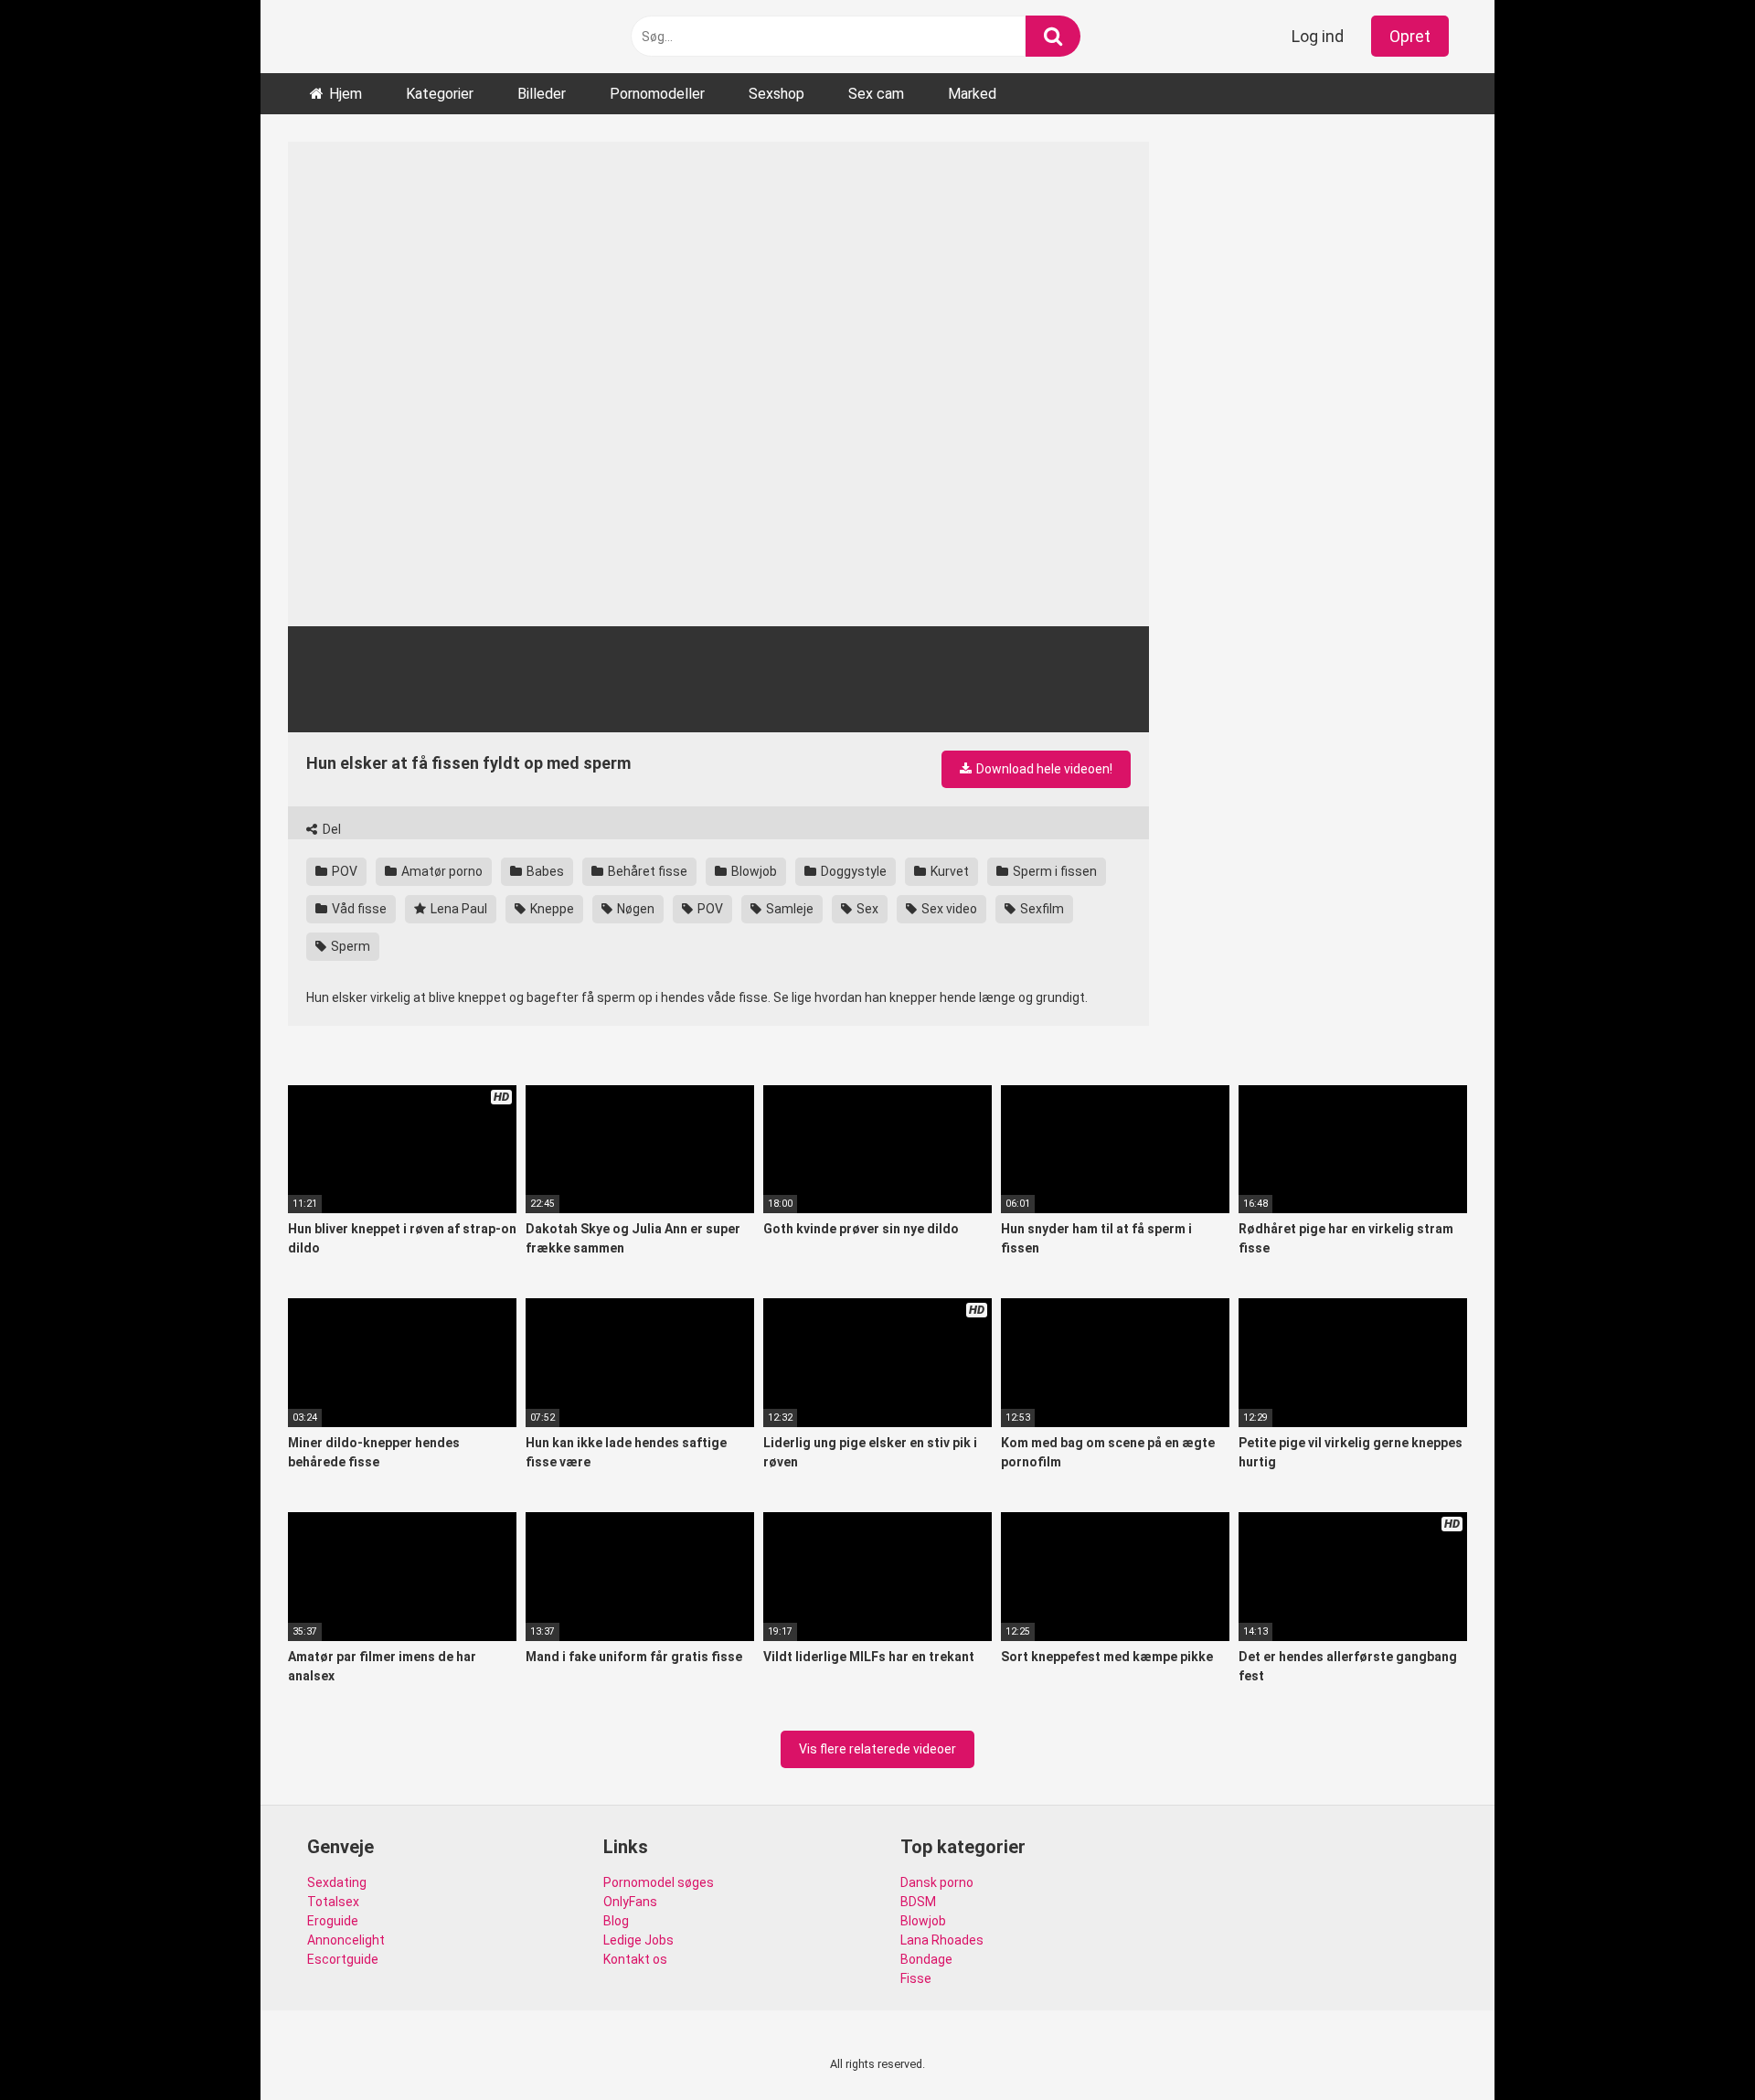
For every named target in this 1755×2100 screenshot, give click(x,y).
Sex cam (876, 94)
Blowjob (753, 871)
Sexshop (776, 94)
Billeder (542, 94)
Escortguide (343, 1959)
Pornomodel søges (659, 1882)
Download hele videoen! (1043, 769)
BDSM (918, 1902)
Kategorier (440, 94)
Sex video (948, 909)
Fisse (916, 1978)
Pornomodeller (657, 94)
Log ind (1318, 36)
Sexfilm (1041, 909)
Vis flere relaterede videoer (877, 1749)
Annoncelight (346, 1940)
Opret (1410, 36)
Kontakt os (635, 1959)
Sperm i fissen (1053, 871)
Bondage (926, 1959)
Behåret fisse (646, 871)
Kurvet (948, 871)
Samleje (788, 909)
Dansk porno (937, 1882)
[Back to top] (1694, 2045)
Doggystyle (852, 871)
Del (330, 829)
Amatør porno (441, 871)
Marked (972, 94)
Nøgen (634, 909)
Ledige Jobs (638, 1940)
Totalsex (333, 1902)
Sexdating (337, 1882)
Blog (616, 1921)
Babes (544, 871)
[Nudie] (312, 37)
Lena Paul (457, 909)
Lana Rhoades (942, 1940)
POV (343, 871)
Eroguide (333, 1921)
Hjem (346, 94)
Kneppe (551, 909)
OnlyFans (630, 1902)
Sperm (349, 946)
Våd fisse (358, 909)
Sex (866, 909)
